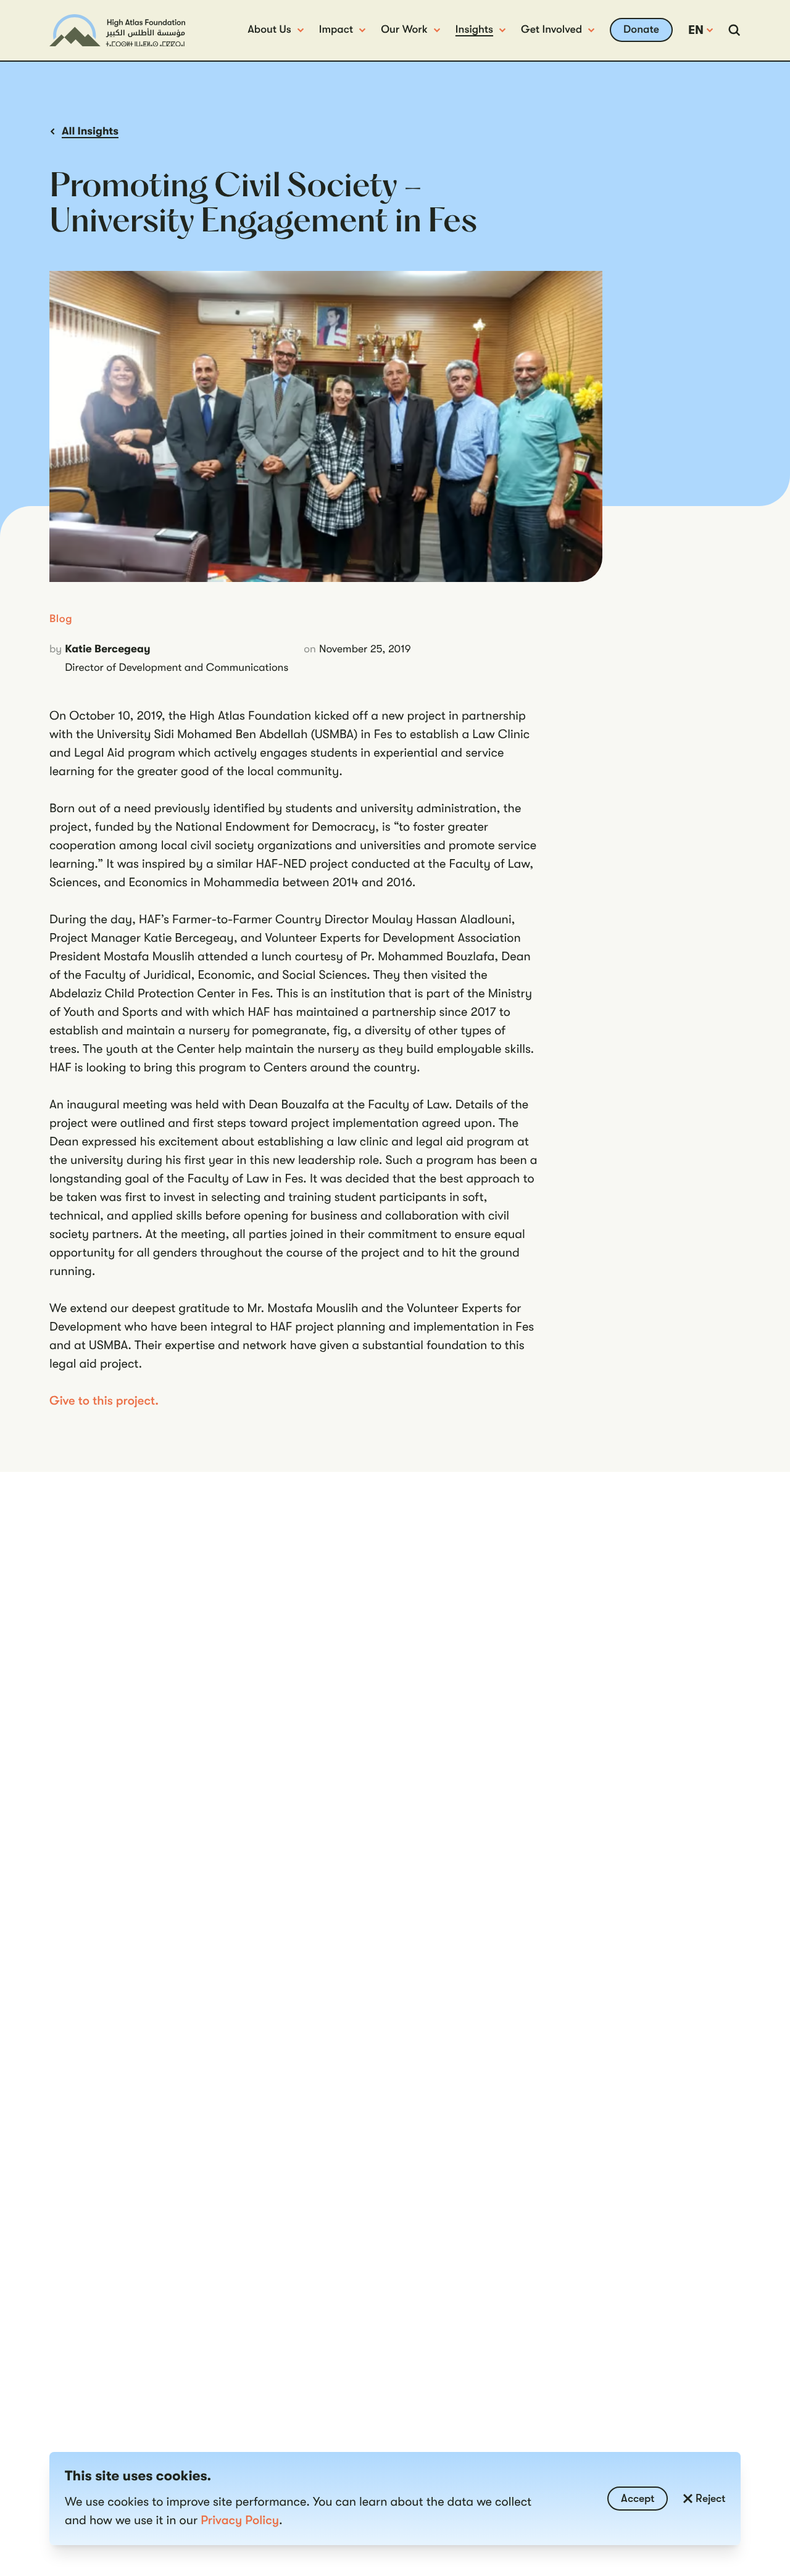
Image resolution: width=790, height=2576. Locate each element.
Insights (474, 30)
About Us (269, 30)
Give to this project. (104, 1401)
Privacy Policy (240, 2520)
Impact (336, 30)
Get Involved (551, 30)
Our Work (404, 30)
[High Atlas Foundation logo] (117, 31)
